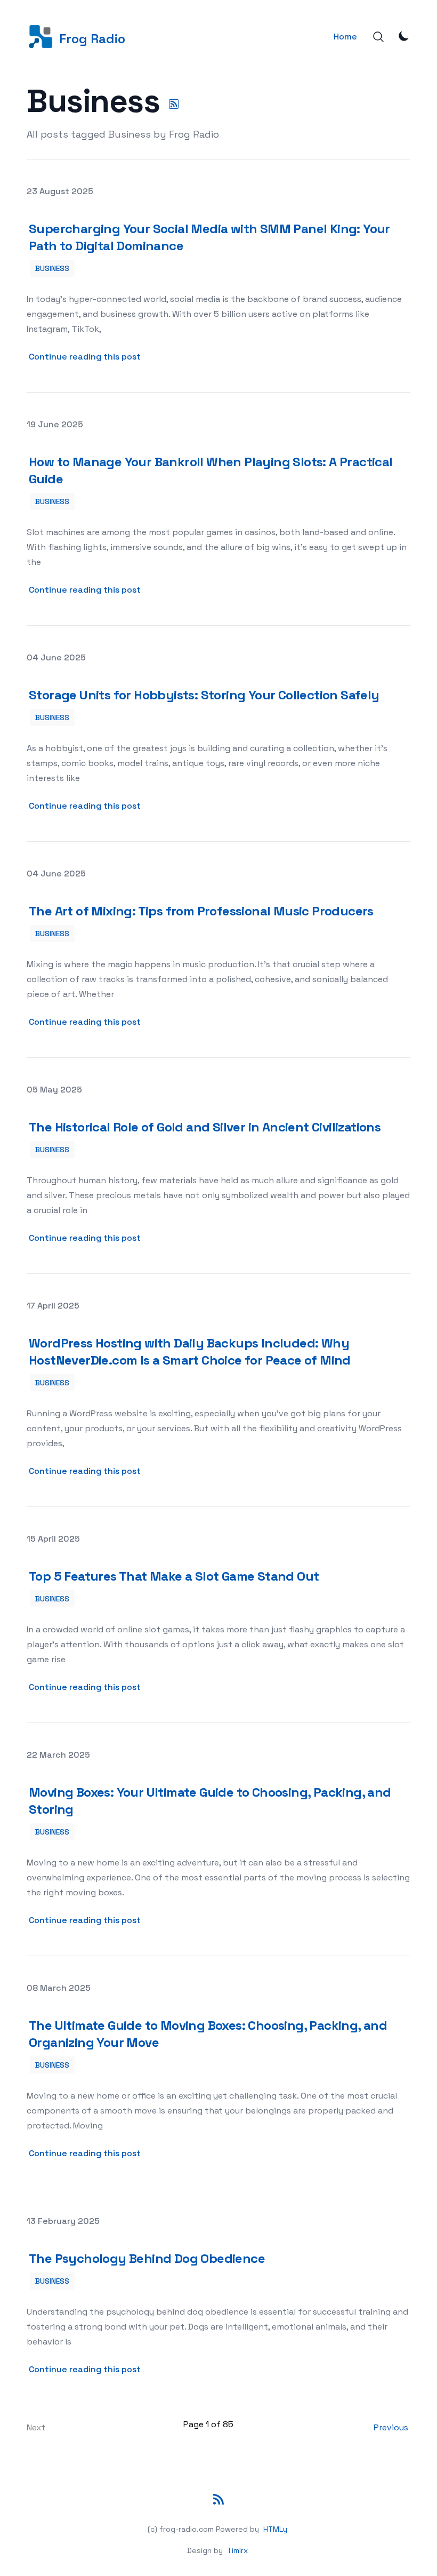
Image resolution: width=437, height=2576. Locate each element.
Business (52, 268)
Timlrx (237, 2550)
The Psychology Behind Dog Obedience (147, 2258)
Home (345, 37)
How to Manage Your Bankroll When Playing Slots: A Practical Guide (211, 470)
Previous (391, 2427)
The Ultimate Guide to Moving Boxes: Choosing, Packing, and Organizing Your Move (208, 2034)
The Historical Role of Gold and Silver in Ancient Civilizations (205, 1127)
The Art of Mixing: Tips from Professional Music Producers (201, 911)
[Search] (378, 37)
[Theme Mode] (404, 36)
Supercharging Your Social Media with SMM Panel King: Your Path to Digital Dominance (209, 237)
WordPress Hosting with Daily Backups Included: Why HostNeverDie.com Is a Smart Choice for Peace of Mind (190, 1351)
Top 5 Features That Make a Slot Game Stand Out (174, 1576)
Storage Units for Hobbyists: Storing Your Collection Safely (204, 695)
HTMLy (275, 2529)
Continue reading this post (86, 356)
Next (36, 2427)
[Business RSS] (174, 104)
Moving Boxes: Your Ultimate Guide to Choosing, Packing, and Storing (210, 1801)
